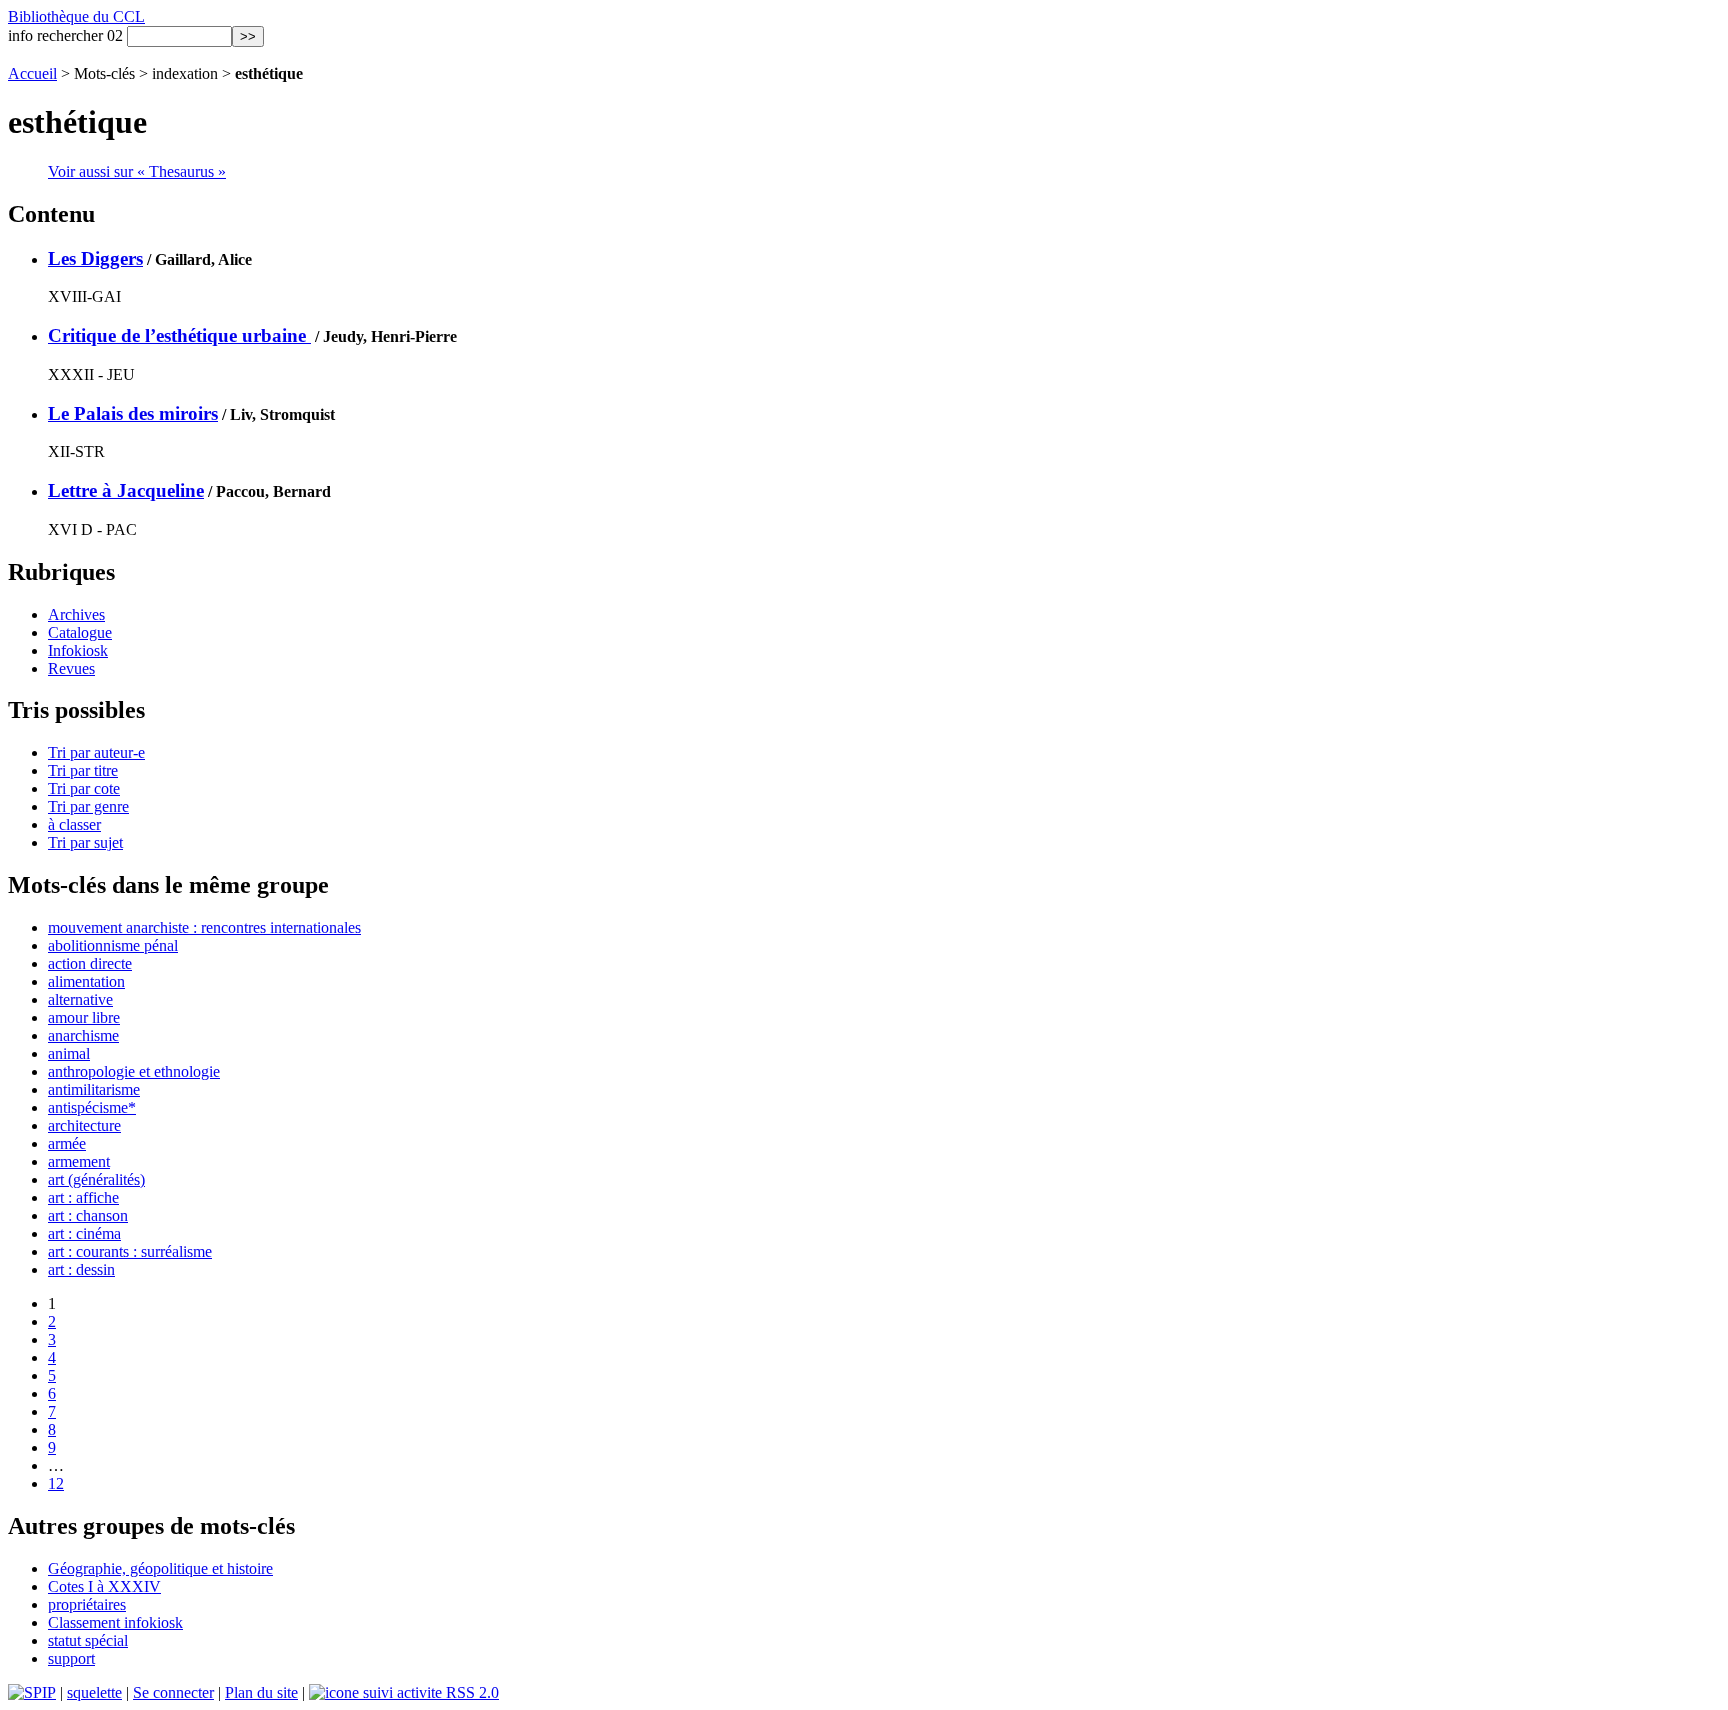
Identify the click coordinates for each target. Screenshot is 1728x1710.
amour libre (84, 1017)
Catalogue (80, 632)
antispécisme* (92, 1107)
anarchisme (83, 1035)
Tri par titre (83, 770)
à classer (74, 824)
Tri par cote (84, 788)
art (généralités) (96, 1179)
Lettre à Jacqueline (126, 490)
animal (69, 1053)
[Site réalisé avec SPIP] (32, 1692)
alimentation (86, 981)
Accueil (32, 73)
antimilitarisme (94, 1089)
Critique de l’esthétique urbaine (179, 335)
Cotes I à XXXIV (104, 1586)
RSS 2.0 (470, 1692)
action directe (90, 963)
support (71, 1658)
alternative (80, 999)
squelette (94, 1692)
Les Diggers (95, 258)
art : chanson (88, 1215)
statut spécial (88, 1640)
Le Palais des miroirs (133, 413)
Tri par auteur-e (96, 752)
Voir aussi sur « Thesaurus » (137, 171)
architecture (84, 1125)
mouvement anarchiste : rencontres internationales (204, 927)
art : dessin (81, 1269)
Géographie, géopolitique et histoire (160, 1568)
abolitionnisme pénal (113, 945)
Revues (71, 668)
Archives (76, 614)
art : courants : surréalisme (130, 1251)
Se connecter (173, 1692)
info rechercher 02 (65, 35)
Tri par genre (88, 806)
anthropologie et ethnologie (134, 1071)
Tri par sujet (85, 842)
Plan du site (261, 1692)
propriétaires (87, 1604)
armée (67, 1143)
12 (56, 1483)
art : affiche (83, 1197)
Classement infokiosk (115, 1622)
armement (79, 1161)
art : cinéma (84, 1233)
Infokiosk (78, 650)
